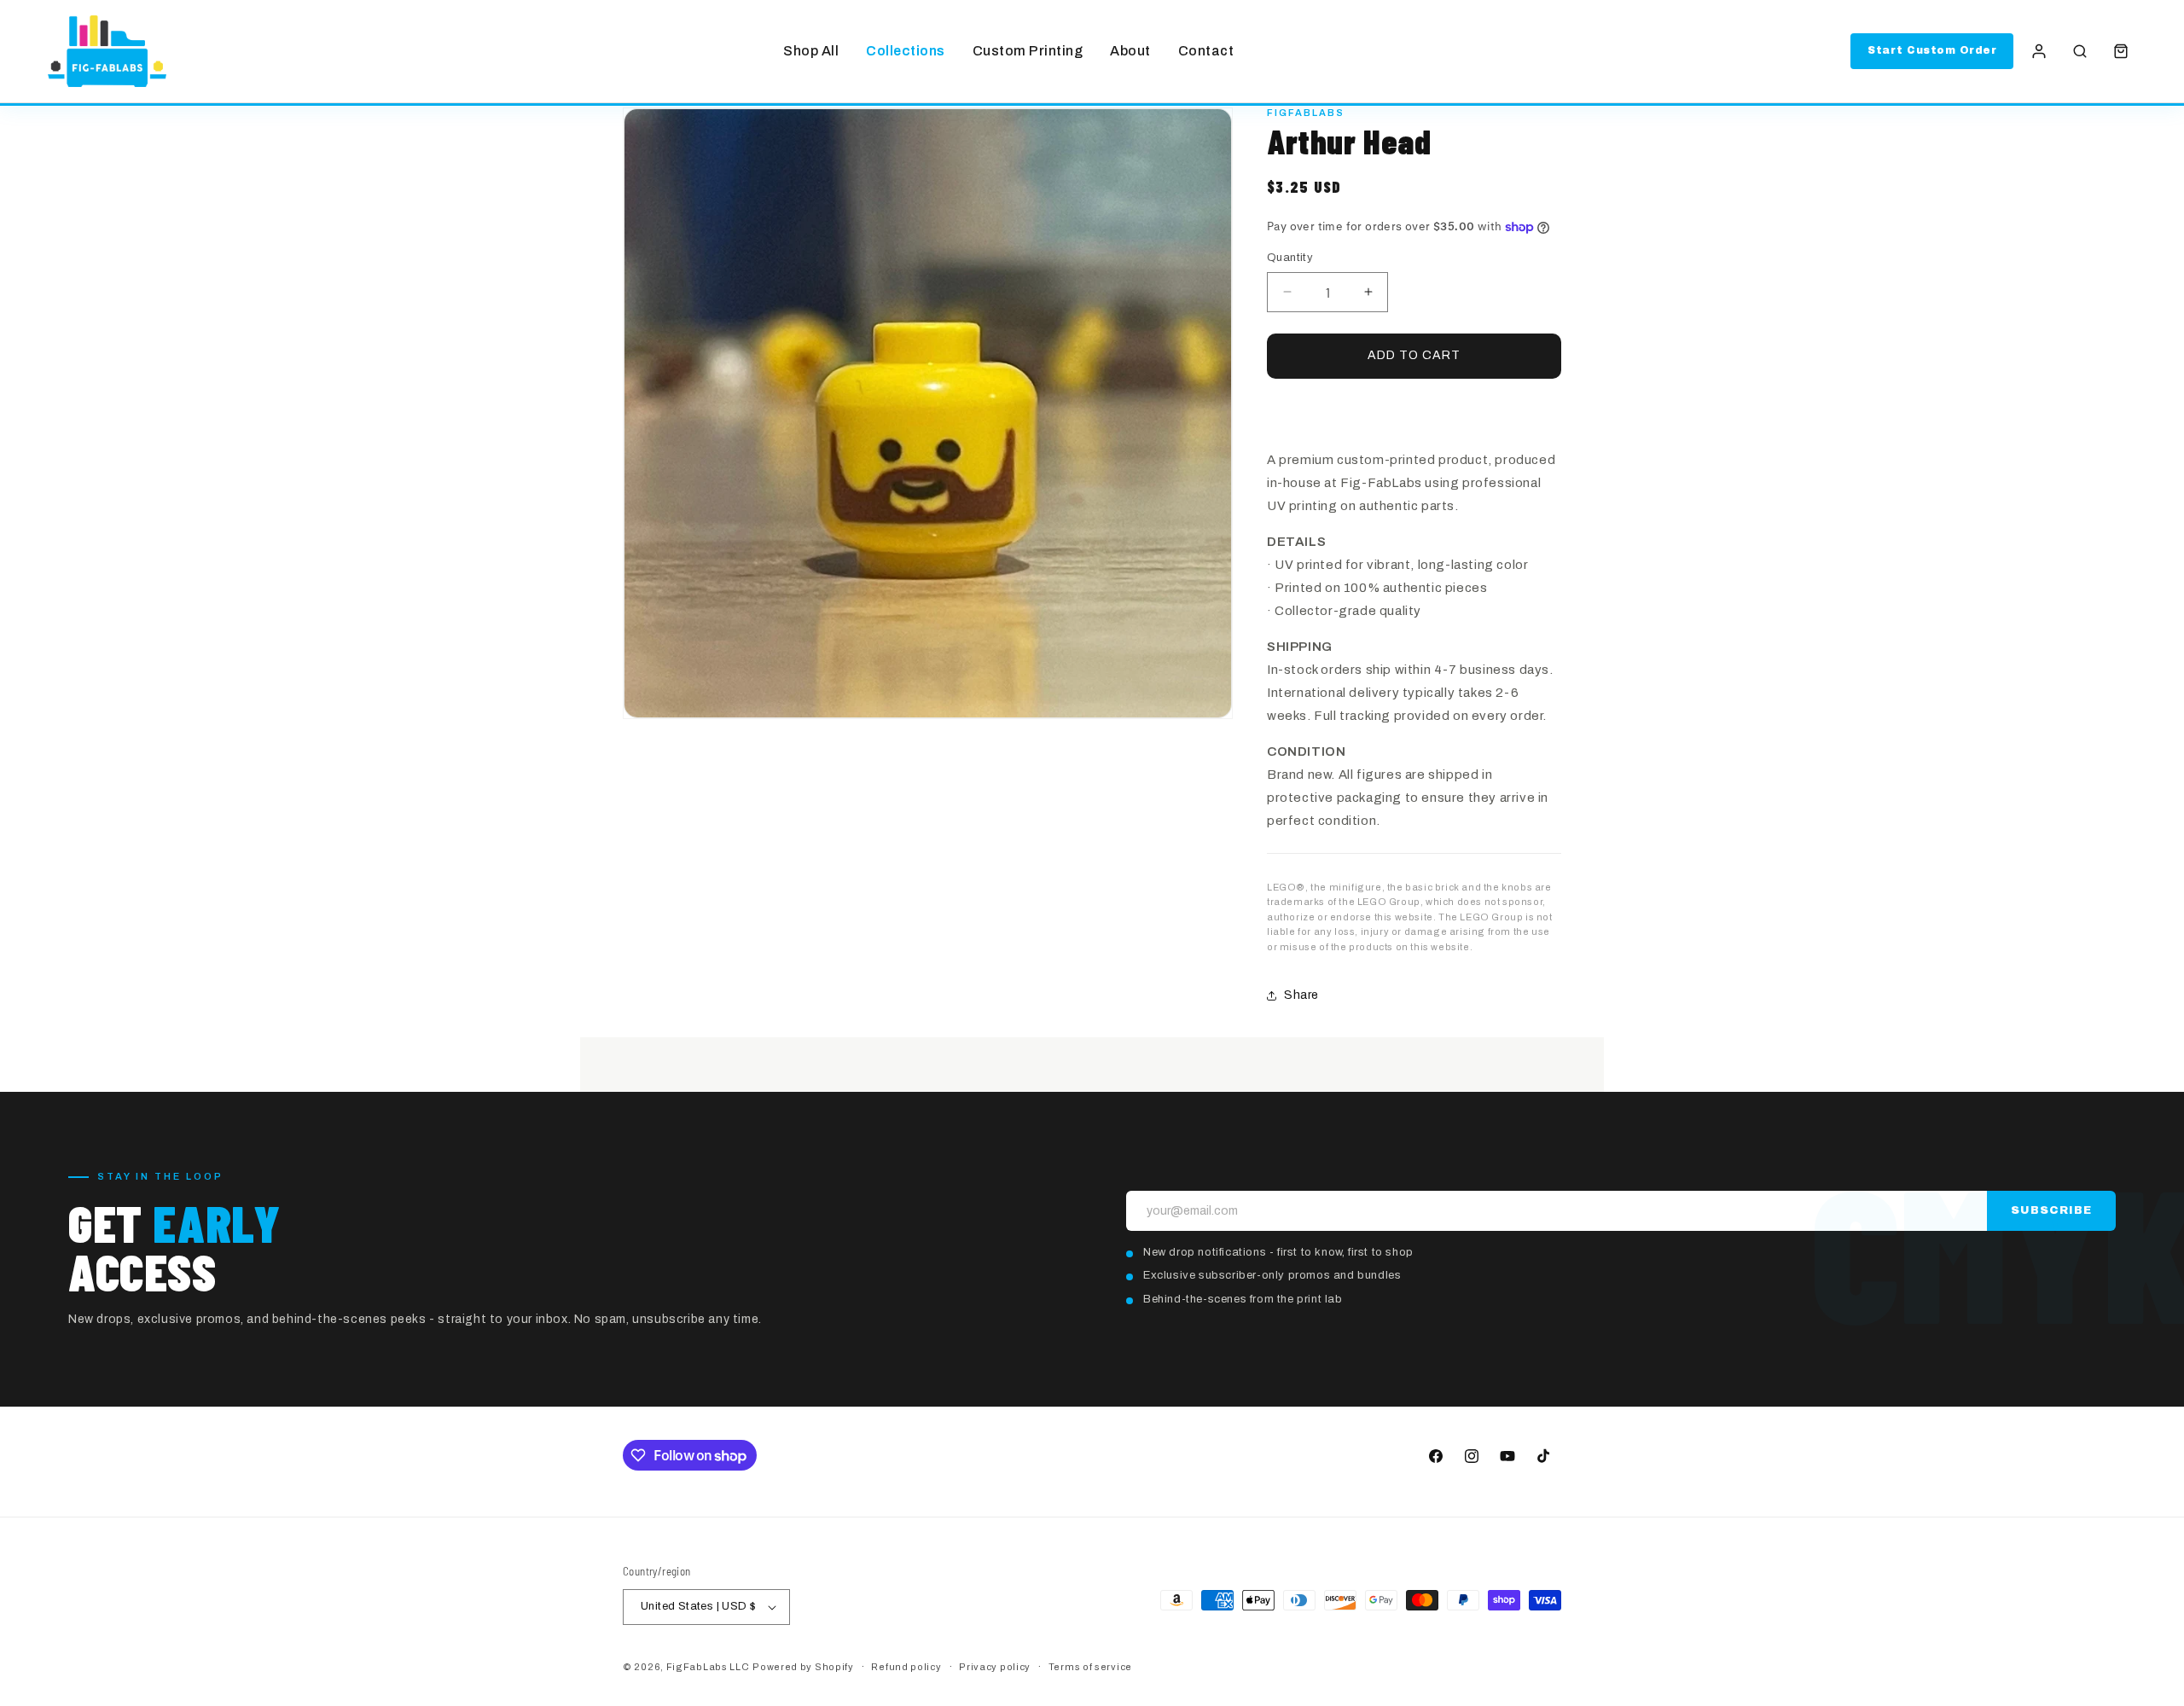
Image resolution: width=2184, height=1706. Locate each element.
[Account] (2039, 51)
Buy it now (1414, 408)
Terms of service (1090, 1667)
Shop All (811, 51)
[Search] (2080, 51)
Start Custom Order (1932, 50)
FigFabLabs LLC (708, 1667)
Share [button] (1301, 995)
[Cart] (2121, 51)
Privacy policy (995, 1667)
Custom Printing (1028, 51)
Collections (906, 51)
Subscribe (2051, 1210)
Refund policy (906, 1667)
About (1130, 51)
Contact (1206, 51)
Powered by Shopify (803, 1667)
